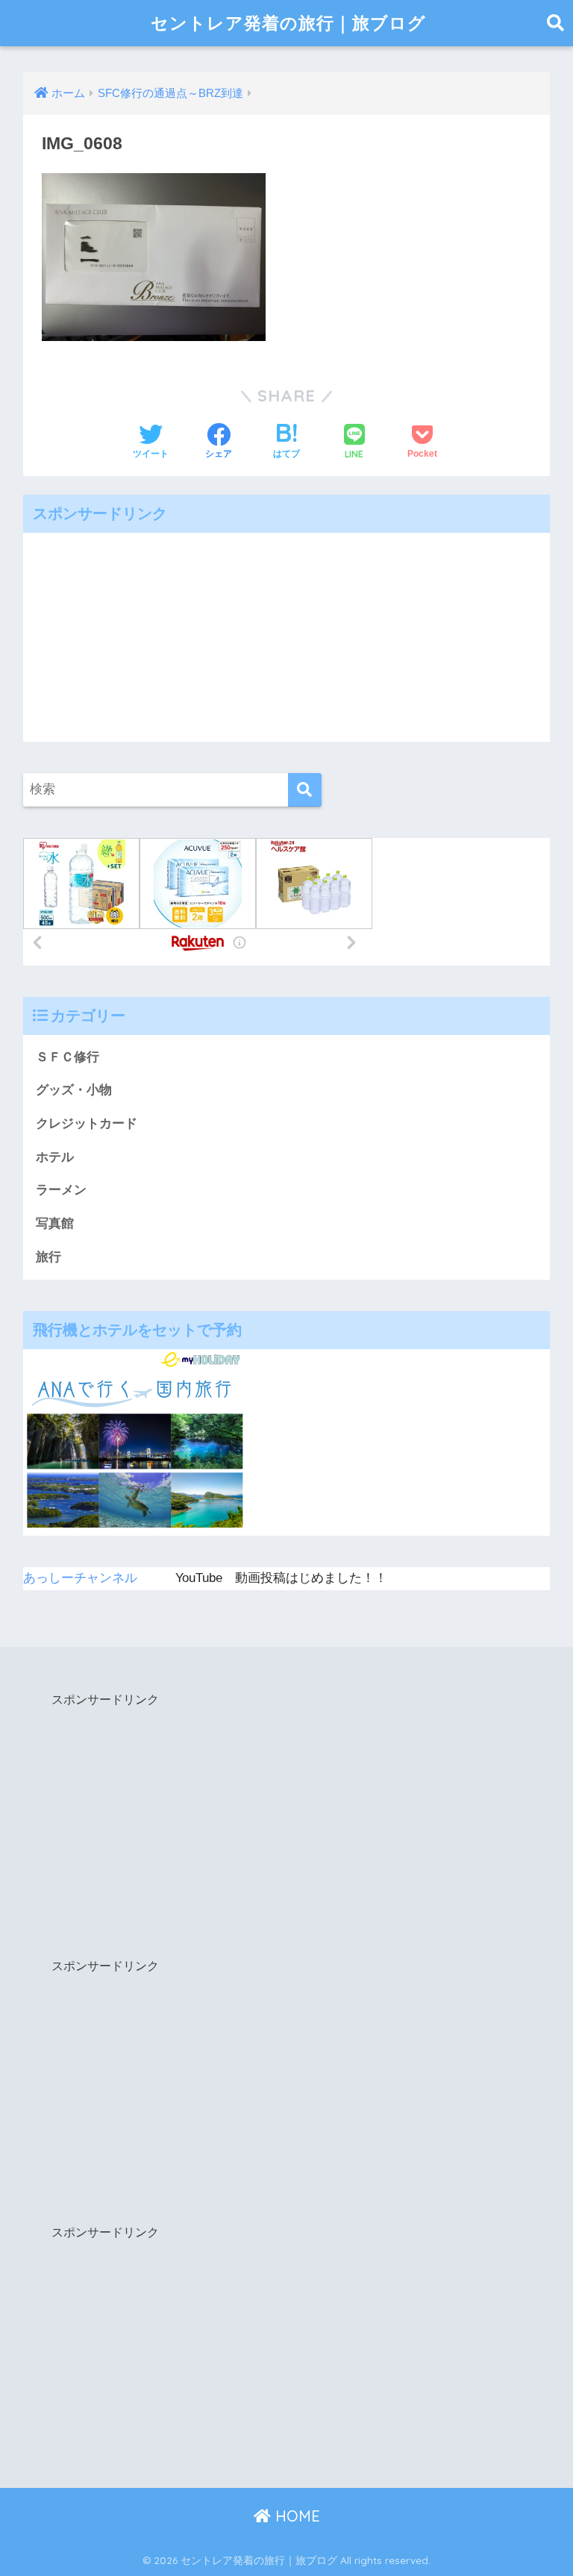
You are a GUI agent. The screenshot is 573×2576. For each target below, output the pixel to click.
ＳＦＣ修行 (68, 1057)
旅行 (48, 1257)
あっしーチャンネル (80, 1578)
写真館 (55, 1223)
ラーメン (61, 1190)
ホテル (55, 1157)
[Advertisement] (287, 637)
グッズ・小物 (74, 1090)
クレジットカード (87, 1123)
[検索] (305, 790)
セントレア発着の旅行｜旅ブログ (288, 23)
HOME (295, 2516)
